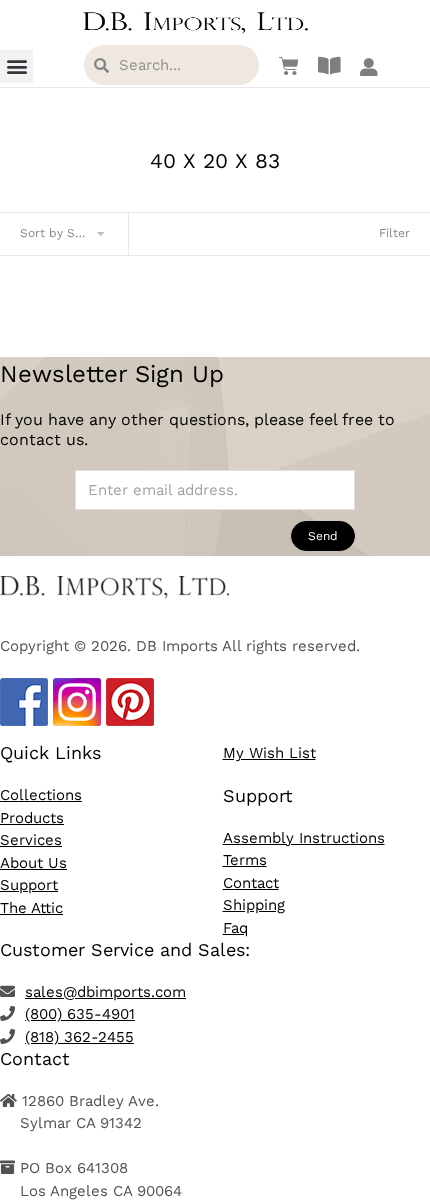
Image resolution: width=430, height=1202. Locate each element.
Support (29, 885)
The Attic (31, 908)
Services (31, 840)
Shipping (254, 905)
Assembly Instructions (304, 838)
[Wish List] (284, 66)
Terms (245, 860)
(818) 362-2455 (79, 1037)
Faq (235, 928)
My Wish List (269, 753)
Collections (41, 795)
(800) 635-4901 (80, 1014)
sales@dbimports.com (105, 992)
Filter (394, 233)
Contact (251, 883)
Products (32, 818)
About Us (33, 863)
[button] (16, 66)
